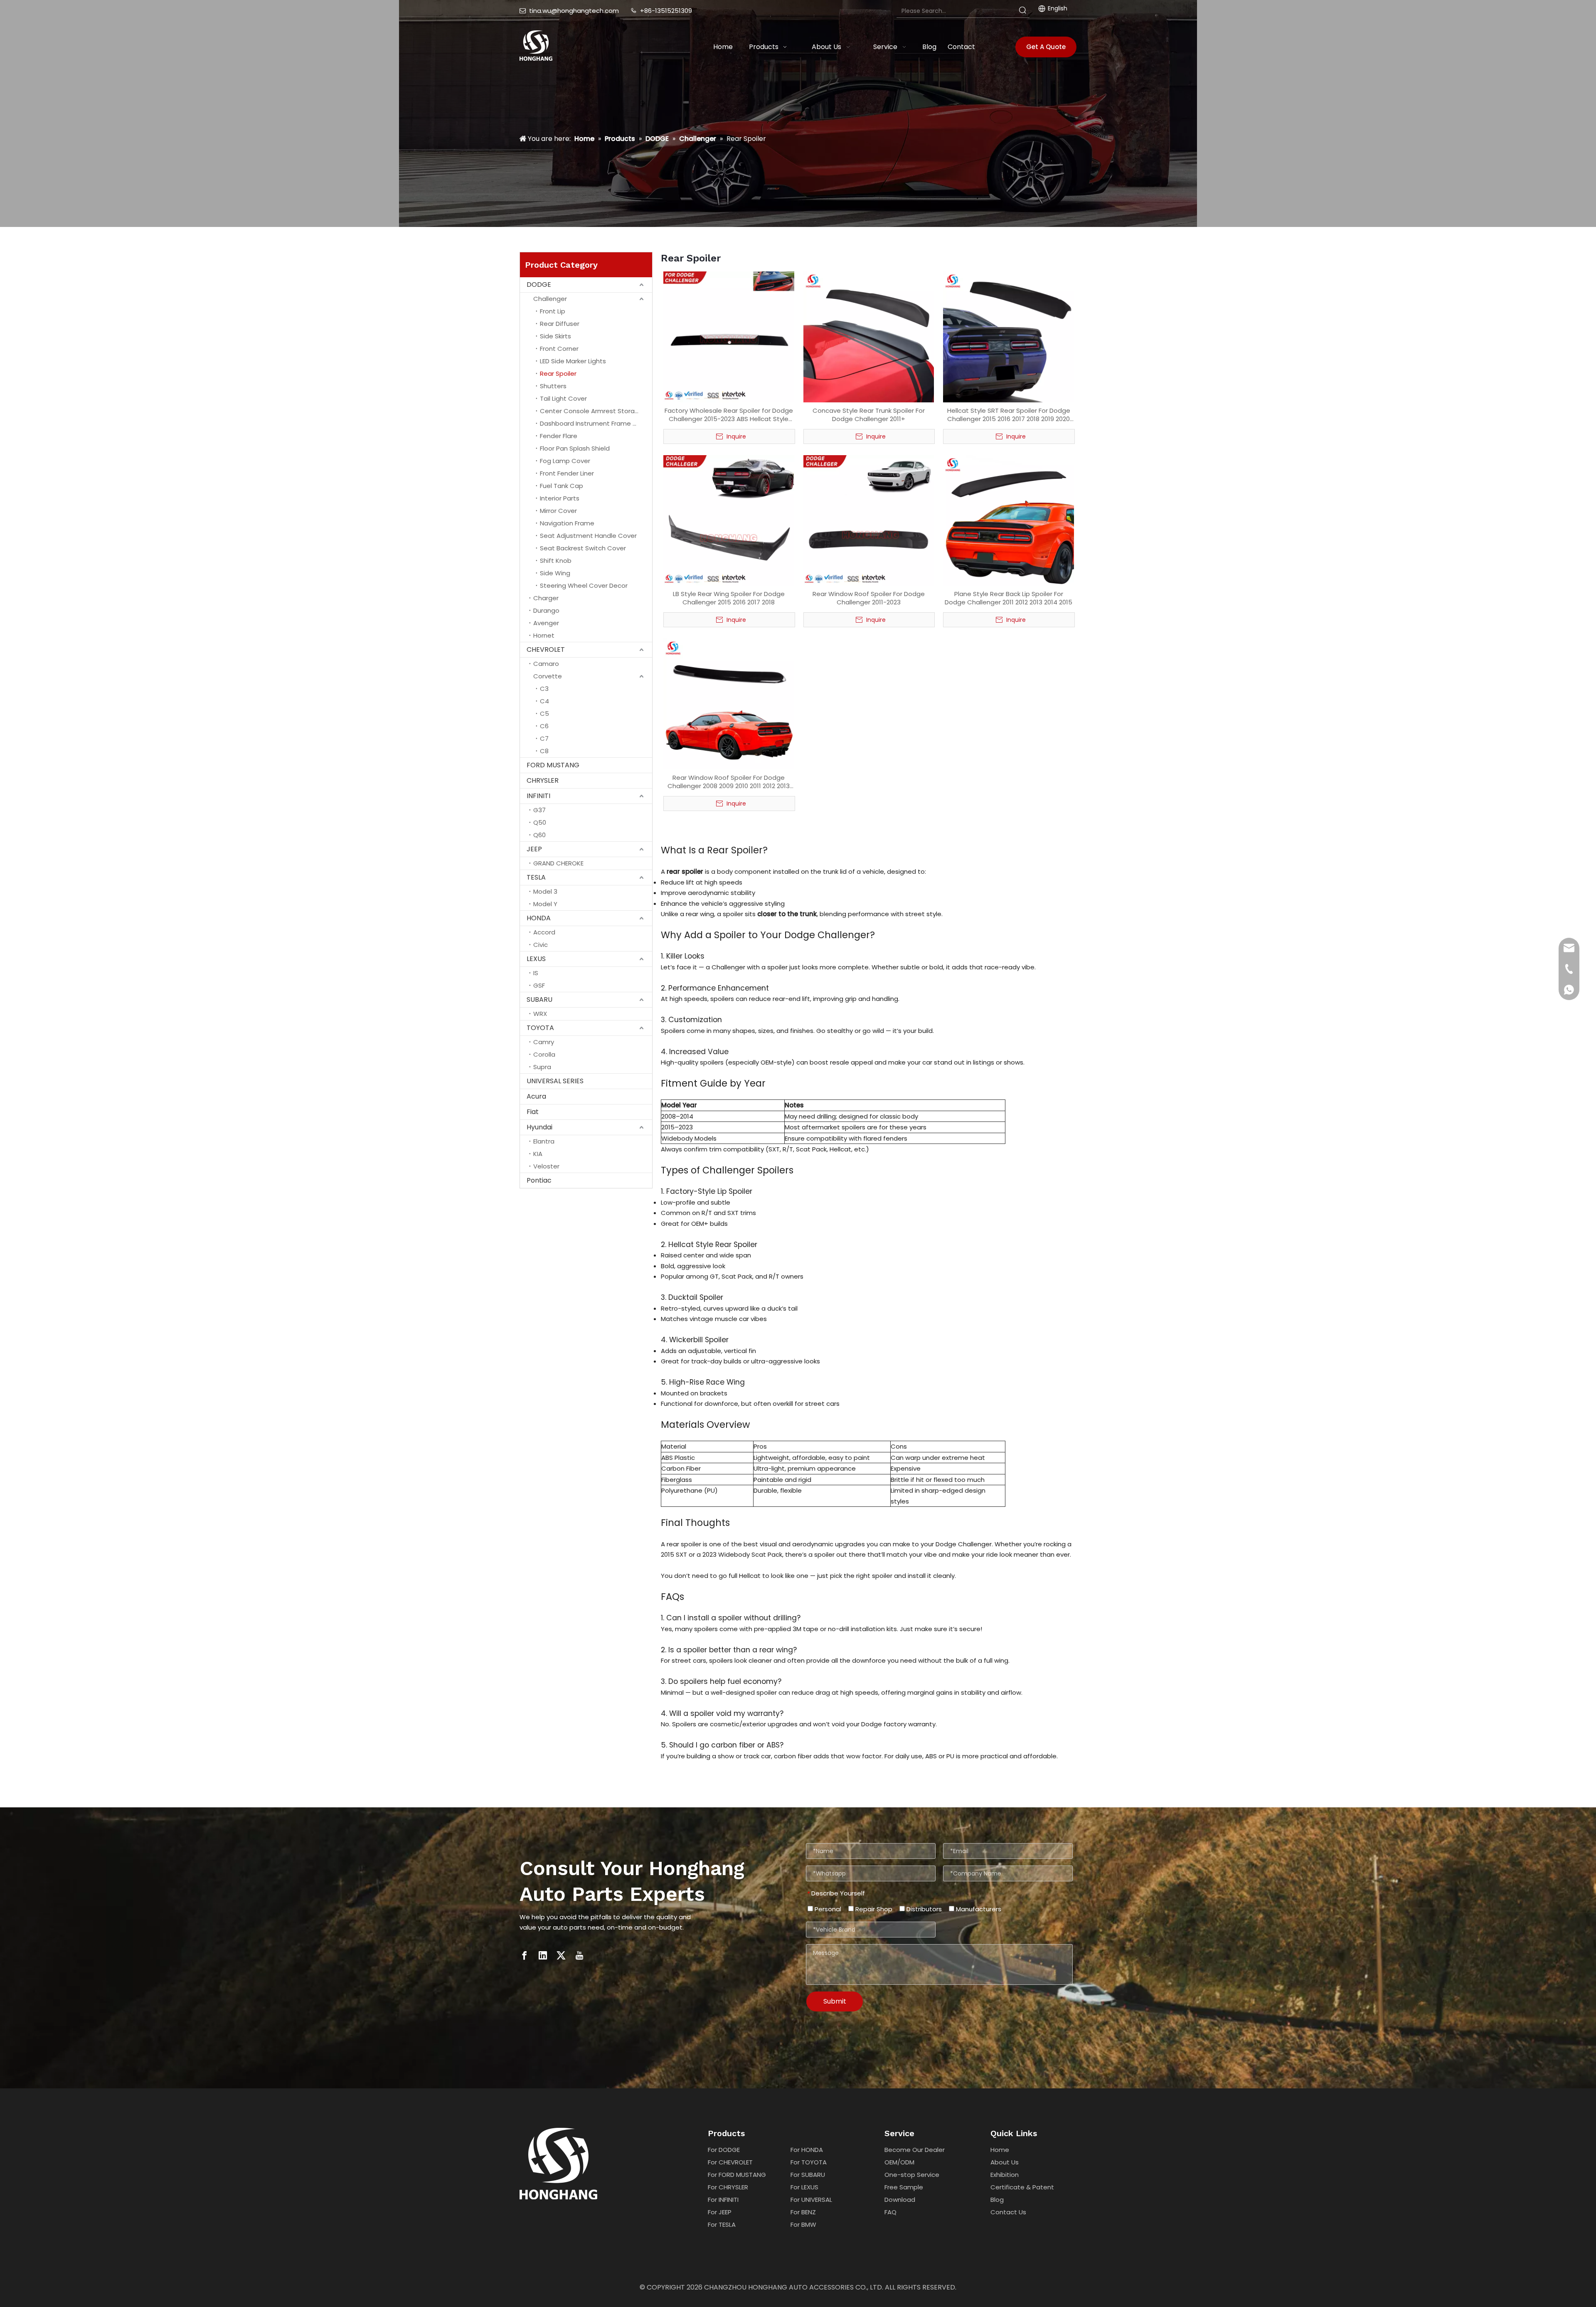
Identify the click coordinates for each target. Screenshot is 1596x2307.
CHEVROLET (546, 649)
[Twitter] (561, 1955)
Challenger (550, 299)
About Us (1005, 2162)
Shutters (553, 386)
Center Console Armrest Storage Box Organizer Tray (596, 411)
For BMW (803, 2224)
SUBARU (539, 999)
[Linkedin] (543, 1955)
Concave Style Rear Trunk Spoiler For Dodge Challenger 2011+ (869, 415)
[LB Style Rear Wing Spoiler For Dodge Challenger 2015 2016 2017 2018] (729, 520)
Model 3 (545, 891)
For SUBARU (808, 2175)
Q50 (540, 822)
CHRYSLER (543, 780)
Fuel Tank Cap (562, 486)
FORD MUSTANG (553, 765)
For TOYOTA (809, 2162)
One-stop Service (912, 2175)
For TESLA (722, 2224)
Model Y (545, 904)
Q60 (539, 835)
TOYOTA (540, 1028)
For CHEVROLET (730, 2162)
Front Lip (553, 311)
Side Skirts (555, 336)
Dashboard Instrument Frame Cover (596, 423)
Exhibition (1005, 2175)
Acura (536, 1096)
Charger (546, 598)
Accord (544, 932)
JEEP (534, 849)
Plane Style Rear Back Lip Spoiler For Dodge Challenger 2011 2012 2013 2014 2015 (1009, 598)
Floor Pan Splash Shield (575, 448)
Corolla (544, 1054)
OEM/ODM (899, 2162)
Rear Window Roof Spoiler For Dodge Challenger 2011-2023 (869, 598)
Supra (542, 1067)
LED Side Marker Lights (573, 361)
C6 (544, 726)
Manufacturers (978, 1909)
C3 (544, 689)
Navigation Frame (567, 523)
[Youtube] (579, 1955)
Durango (546, 610)
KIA (538, 1154)
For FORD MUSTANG (737, 2175)
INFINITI (538, 796)
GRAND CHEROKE (558, 863)
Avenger (546, 623)
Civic (541, 945)
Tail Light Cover (563, 398)
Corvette (548, 676)
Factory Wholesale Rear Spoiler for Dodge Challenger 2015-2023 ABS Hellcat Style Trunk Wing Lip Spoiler (729, 415)
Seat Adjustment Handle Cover (588, 536)
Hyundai (539, 1127)
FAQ (890, 2212)
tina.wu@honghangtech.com (574, 11)
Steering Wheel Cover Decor (584, 585)
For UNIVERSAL (811, 2200)
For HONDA (807, 2150)
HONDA (539, 918)
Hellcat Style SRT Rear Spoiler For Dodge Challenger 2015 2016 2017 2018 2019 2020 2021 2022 (1009, 415)
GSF (539, 985)
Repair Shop (873, 1909)
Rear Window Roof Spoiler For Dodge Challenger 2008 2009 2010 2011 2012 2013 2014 (729, 782)
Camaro (546, 664)
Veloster (546, 1166)
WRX (540, 1014)
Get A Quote (1046, 47)
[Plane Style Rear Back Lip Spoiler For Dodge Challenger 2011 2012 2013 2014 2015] (1009, 520)
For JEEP (720, 2212)
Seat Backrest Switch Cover (583, 548)
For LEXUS (804, 2187)
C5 (544, 714)
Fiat (533, 1112)
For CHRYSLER (728, 2187)
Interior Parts (560, 498)
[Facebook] (525, 1955)
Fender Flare (559, 436)
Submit (835, 2001)
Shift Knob (556, 561)
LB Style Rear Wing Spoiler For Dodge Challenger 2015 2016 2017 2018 (729, 598)
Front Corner (559, 349)
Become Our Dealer (915, 2150)
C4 (544, 701)
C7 (544, 738)
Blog (997, 2200)
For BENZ (803, 2212)
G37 (539, 810)
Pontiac (539, 1180)
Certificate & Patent (1022, 2187)
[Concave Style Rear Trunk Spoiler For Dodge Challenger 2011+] (869, 336)
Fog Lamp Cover (565, 461)
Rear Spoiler (558, 373)
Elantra (544, 1141)
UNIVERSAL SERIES (555, 1081)
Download (900, 2200)
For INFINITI (723, 2200)
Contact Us (1008, 2212)
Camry (544, 1042)
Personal (827, 1909)
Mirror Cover (558, 511)
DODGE (539, 285)
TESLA (536, 877)
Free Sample (904, 2187)
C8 (544, 751)
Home (1000, 2150)
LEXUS (536, 959)
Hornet (544, 635)
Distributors (923, 1909)
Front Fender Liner (567, 473)
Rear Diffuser (560, 324)
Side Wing (555, 573)
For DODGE (724, 2150)
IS (536, 973)
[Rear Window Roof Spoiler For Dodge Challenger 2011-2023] (869, 520)
